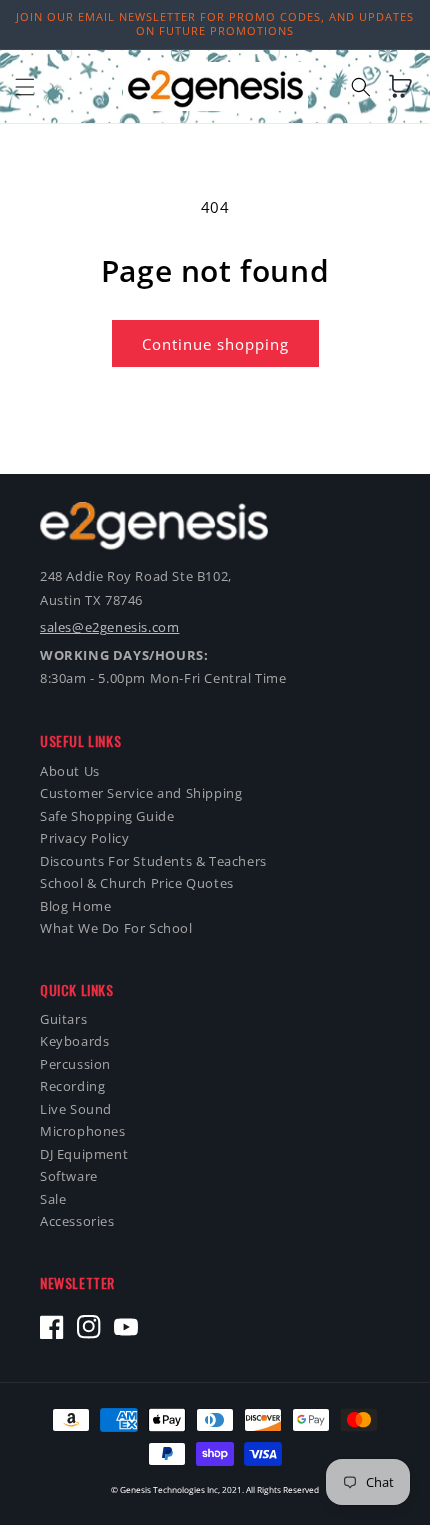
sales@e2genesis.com (109, 627)
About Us (70, 771)
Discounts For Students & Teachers (153, 861)
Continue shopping (215, 344)
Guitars (63, 1019)
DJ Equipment (84, 1154)
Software (69, 1176)
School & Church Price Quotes (137, 883)
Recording (72, 1086)
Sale (53, 1199)
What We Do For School (116, 928)
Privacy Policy (84, 838)
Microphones (83, 1131)
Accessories (77, 1221)
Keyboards (74, 1041)
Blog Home (75, 906)
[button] (25, 87)
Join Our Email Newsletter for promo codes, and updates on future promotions (215, 23)
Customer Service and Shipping (141, 793)
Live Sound (76, 1109)
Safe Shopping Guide (107, 816)
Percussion (75, 1064)
